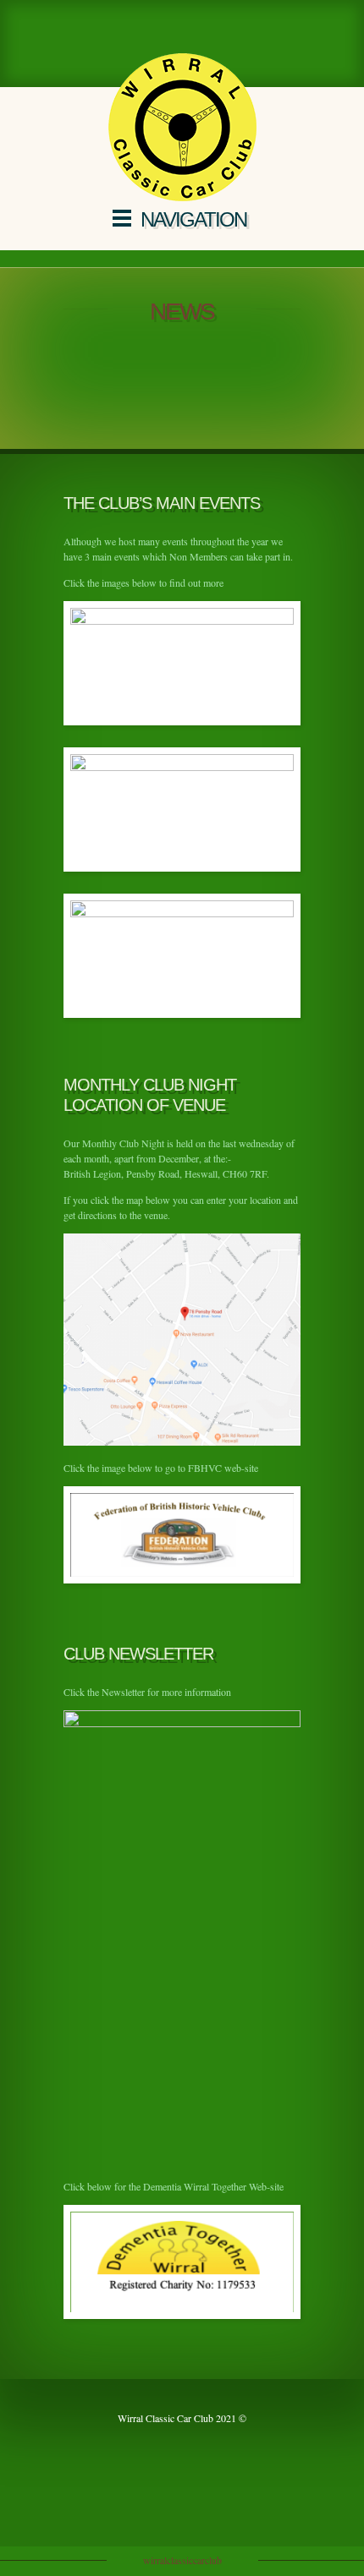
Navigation (193, 219)
